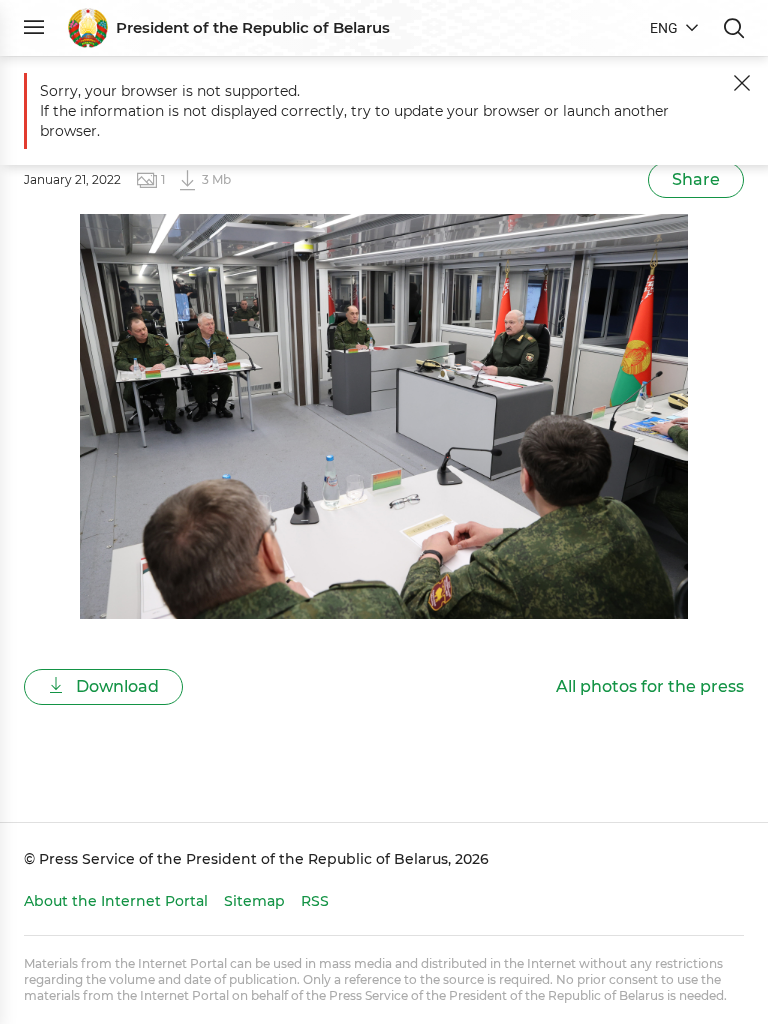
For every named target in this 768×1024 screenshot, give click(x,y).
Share (696, 179)
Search (734, 28)
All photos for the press (650, 686)
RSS (315, 901)
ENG (664, 28)
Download (115, 686)
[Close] (742, 83)
